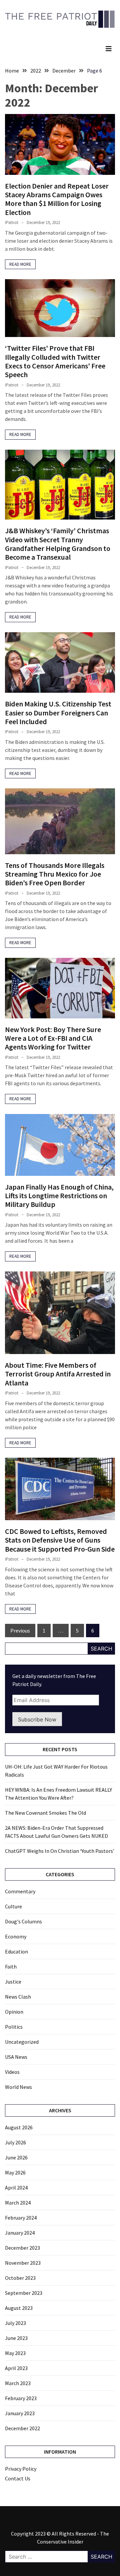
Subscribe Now (37, 1719)
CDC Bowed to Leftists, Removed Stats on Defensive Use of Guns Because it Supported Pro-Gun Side (60, 1540)
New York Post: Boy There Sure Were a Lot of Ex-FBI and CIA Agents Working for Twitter (53, 1038)
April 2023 (16, 2368)
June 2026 (16, 2157)
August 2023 (19, 2308)
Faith (11, 1967)
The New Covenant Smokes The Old (45, 1813)
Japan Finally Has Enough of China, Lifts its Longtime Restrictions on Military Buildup (59, 1196)
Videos (12, 2072)
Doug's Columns (23, 1921)
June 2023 (16, 2338)
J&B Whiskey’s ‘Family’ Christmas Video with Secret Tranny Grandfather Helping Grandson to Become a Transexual (58, 544)
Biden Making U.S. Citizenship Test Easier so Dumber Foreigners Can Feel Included (58, 713)
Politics (14, 2027)
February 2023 (21, 2398)
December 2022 (22, 2428)
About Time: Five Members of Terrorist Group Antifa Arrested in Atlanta (58, 1374)
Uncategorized (22, 2042)
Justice (13, 1982)
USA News (16, 2057)
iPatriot (12, 222)
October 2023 (20, 2278)
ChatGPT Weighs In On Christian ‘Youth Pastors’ (60, 1851)
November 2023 (23, 2263)
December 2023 (22, 2248)
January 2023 (20, 2413)
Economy (16, 1936)
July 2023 (15, 2323)
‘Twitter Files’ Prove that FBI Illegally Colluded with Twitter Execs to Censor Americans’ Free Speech (55, 361)
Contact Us (18, 2478)
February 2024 (21, 2218)
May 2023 (15, 2353)
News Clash (18, 1997)
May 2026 (15, 2172)
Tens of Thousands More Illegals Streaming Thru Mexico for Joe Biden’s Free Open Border (55, 874)
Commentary (20, 1891)
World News (18, 2087)
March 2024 (18, 2203)
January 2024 (20, 2233)
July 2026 (15, 2142)
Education (16, 1951)
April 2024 (16, 2188)
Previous (20, 1631)
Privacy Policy (21, 2469)
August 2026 (19, 2127)
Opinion (14, 2012)
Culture (13, 1906)
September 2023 (24, 2293)
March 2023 (18, 2383)
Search (101, 1649)
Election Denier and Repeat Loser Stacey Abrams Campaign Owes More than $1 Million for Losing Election (57, 199)
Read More (20, 264)
